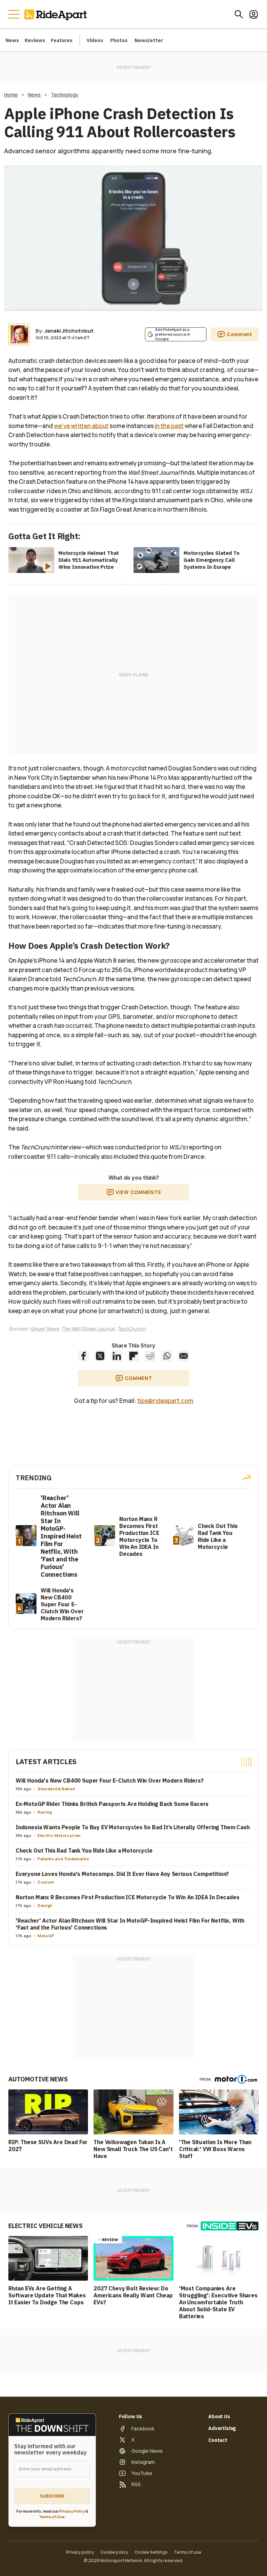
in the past (169, 426)
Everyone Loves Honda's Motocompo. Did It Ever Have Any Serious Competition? (122, 1874)
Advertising (222, 2428)
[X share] (100, 1356)
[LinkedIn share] (117, 1356)
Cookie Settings (151, 2552)
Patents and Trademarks (63, 1859)
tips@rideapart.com (165, 1401)
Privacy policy (80, 2552)
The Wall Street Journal (88, 1329)
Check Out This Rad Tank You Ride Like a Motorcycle (84, 1850)
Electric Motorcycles (59, 1835)
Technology (65, 95)
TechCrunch (131, 1329)
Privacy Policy (72, 2511)
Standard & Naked (56, 1789)
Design (45, 1905)
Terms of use (188, 2552)
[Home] (57, 14)
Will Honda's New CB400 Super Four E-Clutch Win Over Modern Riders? (110, 1780)
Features (62, 40)
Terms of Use (52, 2517)
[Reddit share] (150, 1356)
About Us (219, 2416)
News (12, 40)
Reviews (35, 40)
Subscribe (52, 2496)
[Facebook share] (83, 1356)
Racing (45, 1812)
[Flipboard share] (133, 1356)
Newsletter (149, 40)
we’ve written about (81, 426)
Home (11, 95)
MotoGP (46, 1936)
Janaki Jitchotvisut (69, 331)
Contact (218, 2440)
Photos (119, 40)
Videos (95, 40)
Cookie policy (114, 2552)
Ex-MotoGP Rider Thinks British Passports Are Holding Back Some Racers (112, 1804)
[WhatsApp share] (167, 1356)
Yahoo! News (44, 1329)
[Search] (239, 14)
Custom (46, 1882)
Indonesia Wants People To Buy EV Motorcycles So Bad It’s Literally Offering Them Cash (133, 1827)
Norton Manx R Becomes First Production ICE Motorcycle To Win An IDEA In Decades (128, 1897)
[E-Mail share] (184, 1356)
